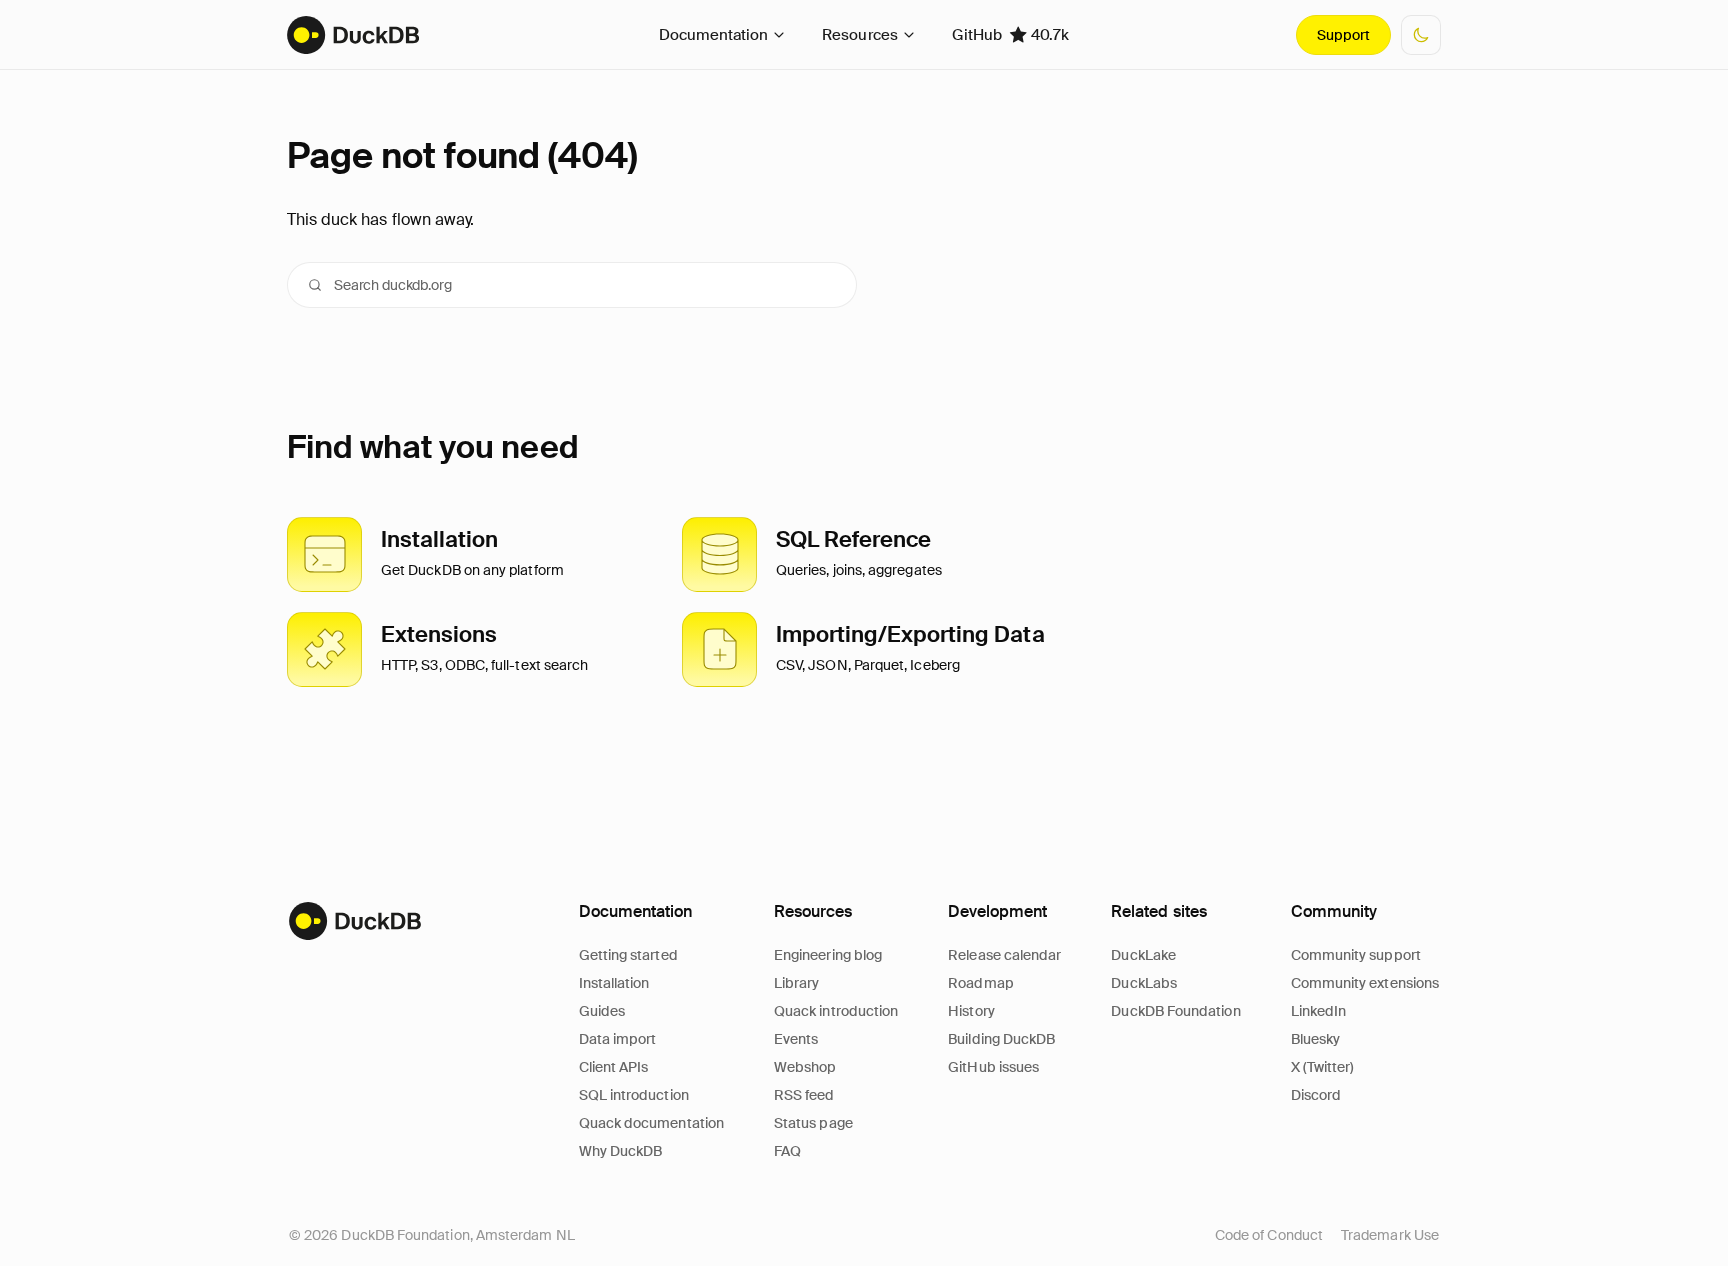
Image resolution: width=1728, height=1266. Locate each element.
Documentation (714, 35)
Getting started (628, 955)
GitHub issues (993, 1067)
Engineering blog (828, 955)
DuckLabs (1144, 983)
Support (1343, 35)
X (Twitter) (1323, 1067)
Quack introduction (836, 1011)
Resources (859, 35)
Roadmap (981, 983)
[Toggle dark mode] (1421, 35)
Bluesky (1316, 1039)
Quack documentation (651, 1123)
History (971, 1011)
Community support (1356, 955)
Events (796, 1039)
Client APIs (614, 1067)
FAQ (787, 1151)
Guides (602, 1011)
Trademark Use (1390, 1235)
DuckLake (1143, 955)
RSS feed (804, 1095)
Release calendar (1004, 955)
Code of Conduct (1269, 1235)
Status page (813, 1123)
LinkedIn (1319, 1011)
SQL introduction (634, 1095)
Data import (618, 1039)
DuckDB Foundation (1175, 1011)
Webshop (805, 1067)
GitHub (1010, 35)
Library (797, 983)
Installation (614, 983)
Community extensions (1365, 983)
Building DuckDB (1001, 1039)
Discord (1316, 1095)
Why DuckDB (621, 1151)
